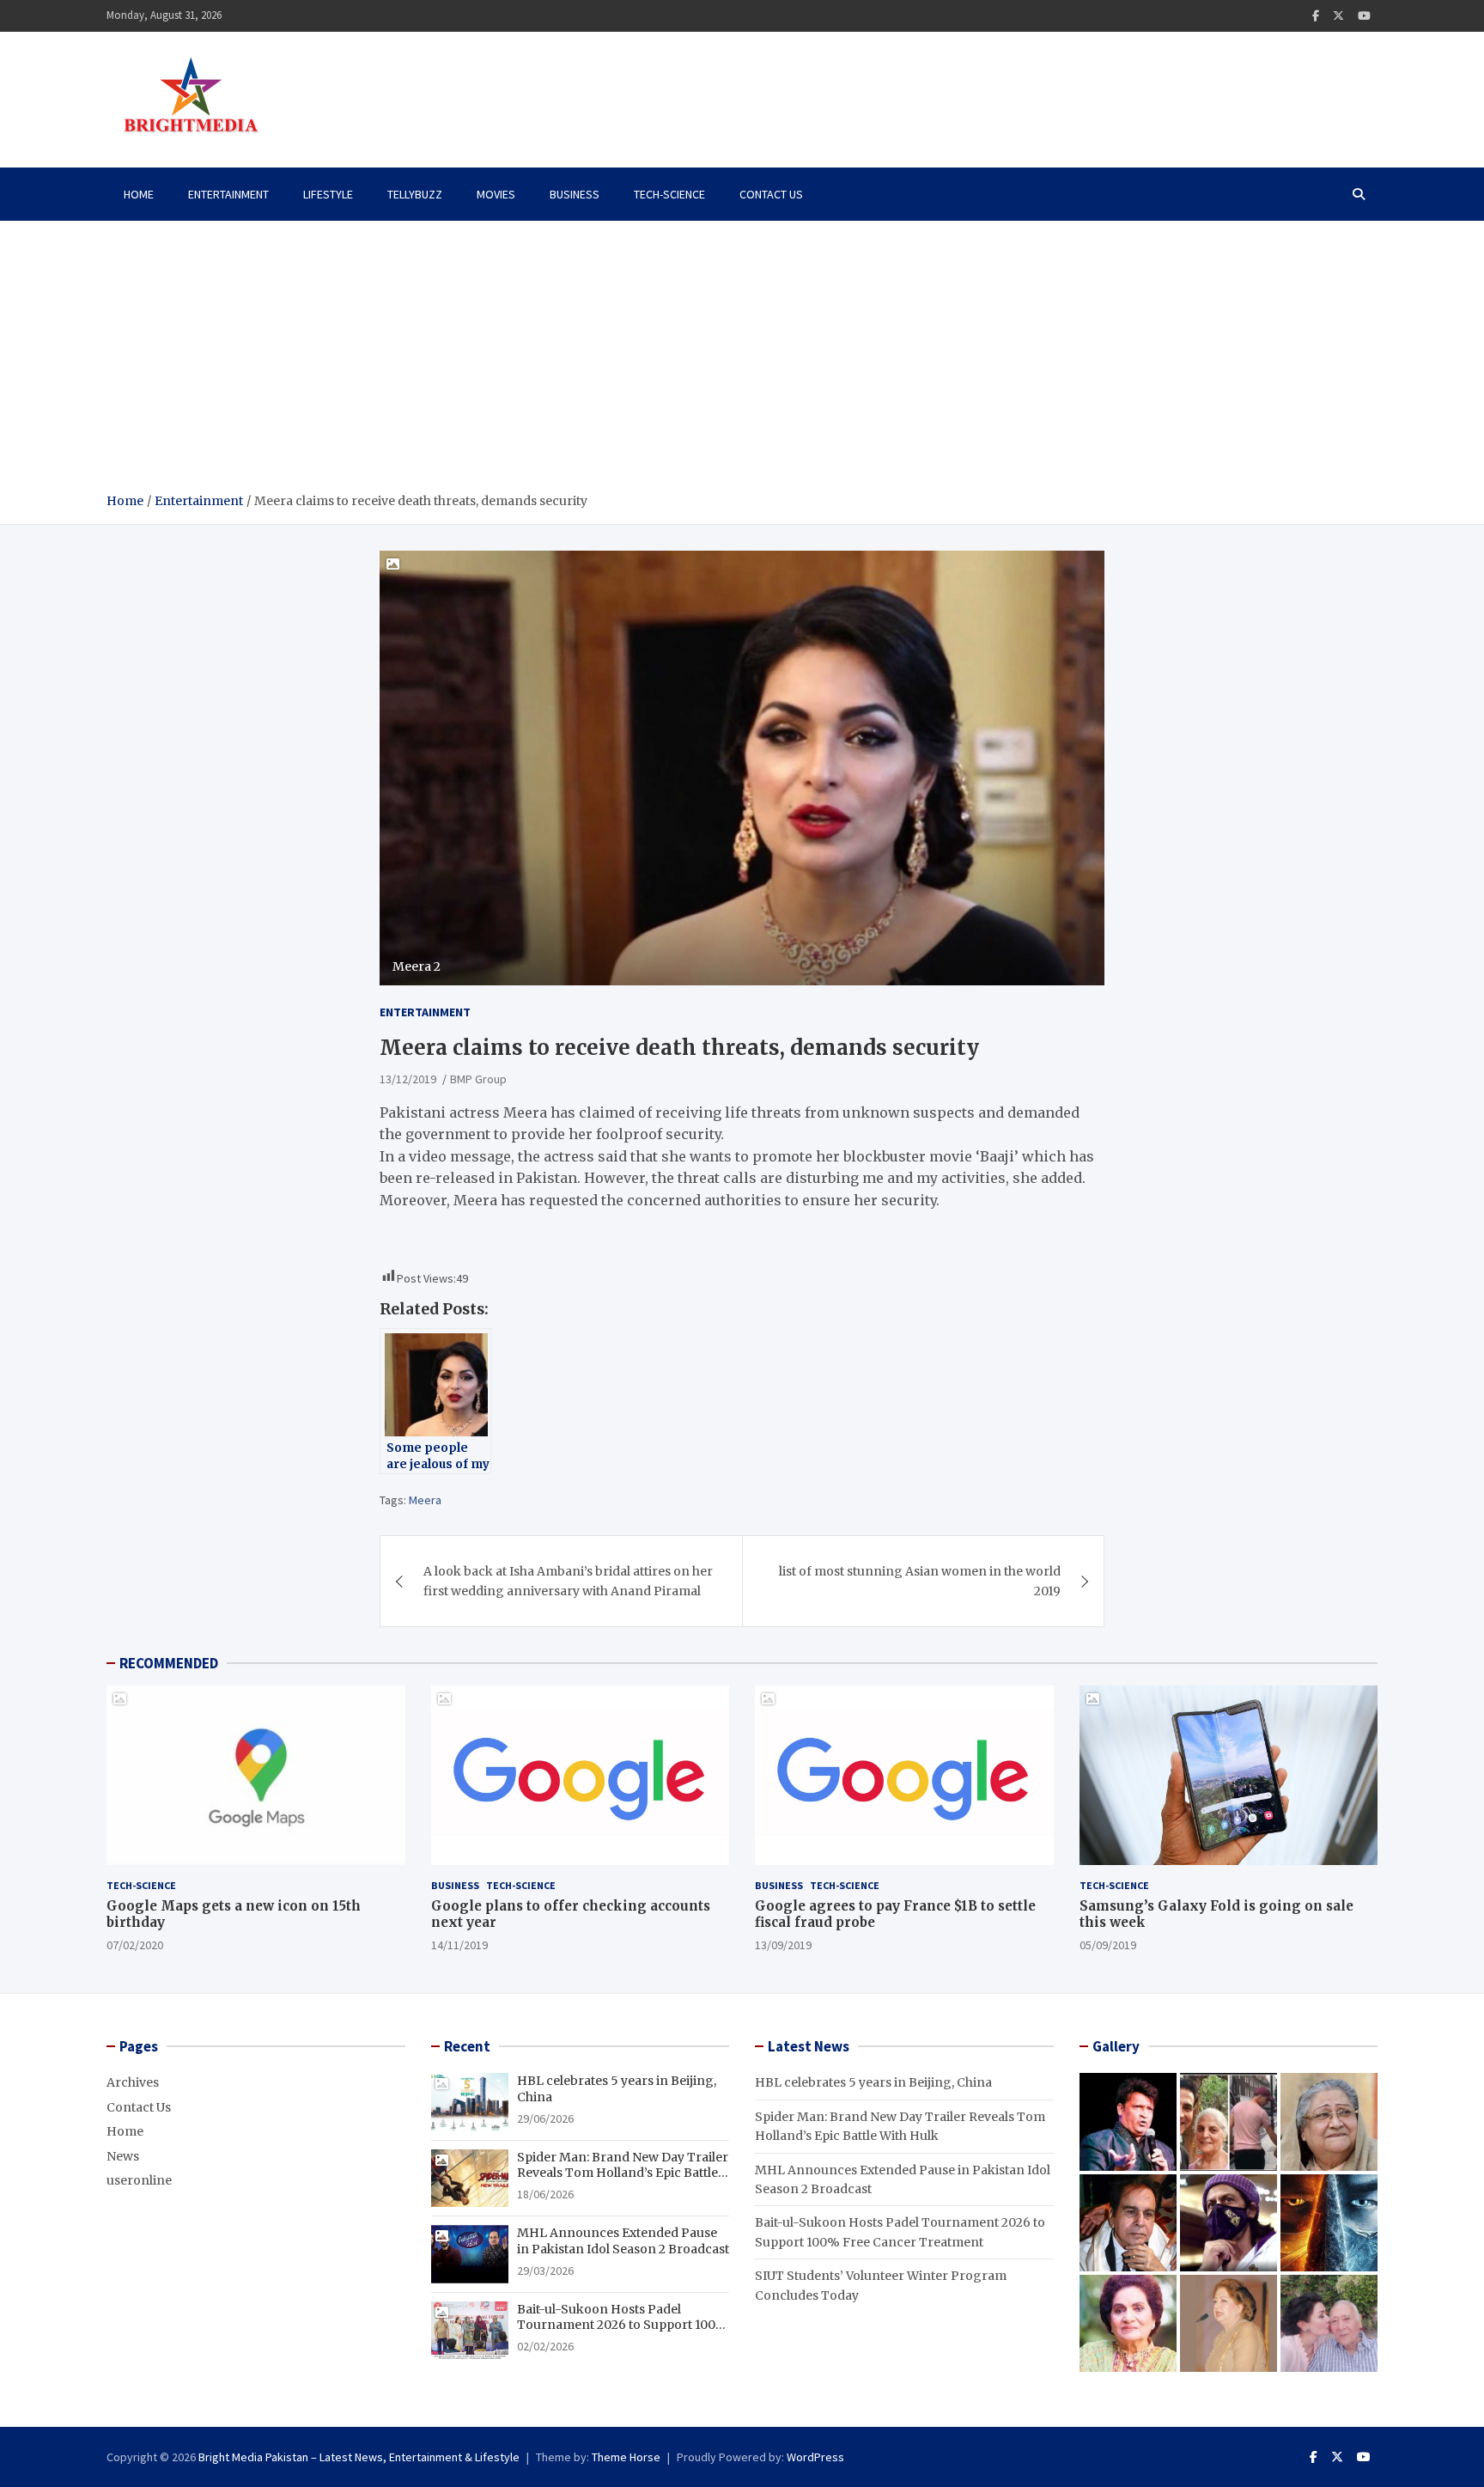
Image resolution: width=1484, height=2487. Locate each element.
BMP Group (478, 1079)
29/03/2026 (545, 2271)
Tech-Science (669, 194)
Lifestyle (328, 194)
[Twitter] (1338, 16)
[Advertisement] (742, 363)
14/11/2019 (459, 1945)
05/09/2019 (1108, 1945)
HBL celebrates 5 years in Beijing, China (873, 2082)
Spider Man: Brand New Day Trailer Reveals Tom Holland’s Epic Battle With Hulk (623, 2173)
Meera (425, 1500)
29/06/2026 (545, 2118)
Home (139, 194)
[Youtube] (1364, 16)
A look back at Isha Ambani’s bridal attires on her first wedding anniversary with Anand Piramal (568, 1581)
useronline (139, 2180)
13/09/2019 (783, 1945)
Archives (133, 2082)
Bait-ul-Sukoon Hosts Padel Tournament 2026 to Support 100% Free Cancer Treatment (623, 2325)
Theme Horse (626, 2457)
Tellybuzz (415, 194)
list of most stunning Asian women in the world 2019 (920, 1581)
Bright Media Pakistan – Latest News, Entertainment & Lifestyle (359, 2457)
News (123, 2156)
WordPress (815, 2457)
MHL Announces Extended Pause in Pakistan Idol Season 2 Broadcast (623, 2240)
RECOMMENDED (169, 1663)
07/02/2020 (135, 1945)
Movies (496, 194)
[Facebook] (1316, 16)
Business (575, 194)
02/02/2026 (545, 2346)
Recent (467, 2046)
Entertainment (228, 194)
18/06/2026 (545, 2194)
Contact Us (771, 194)
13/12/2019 (408, 1079)
